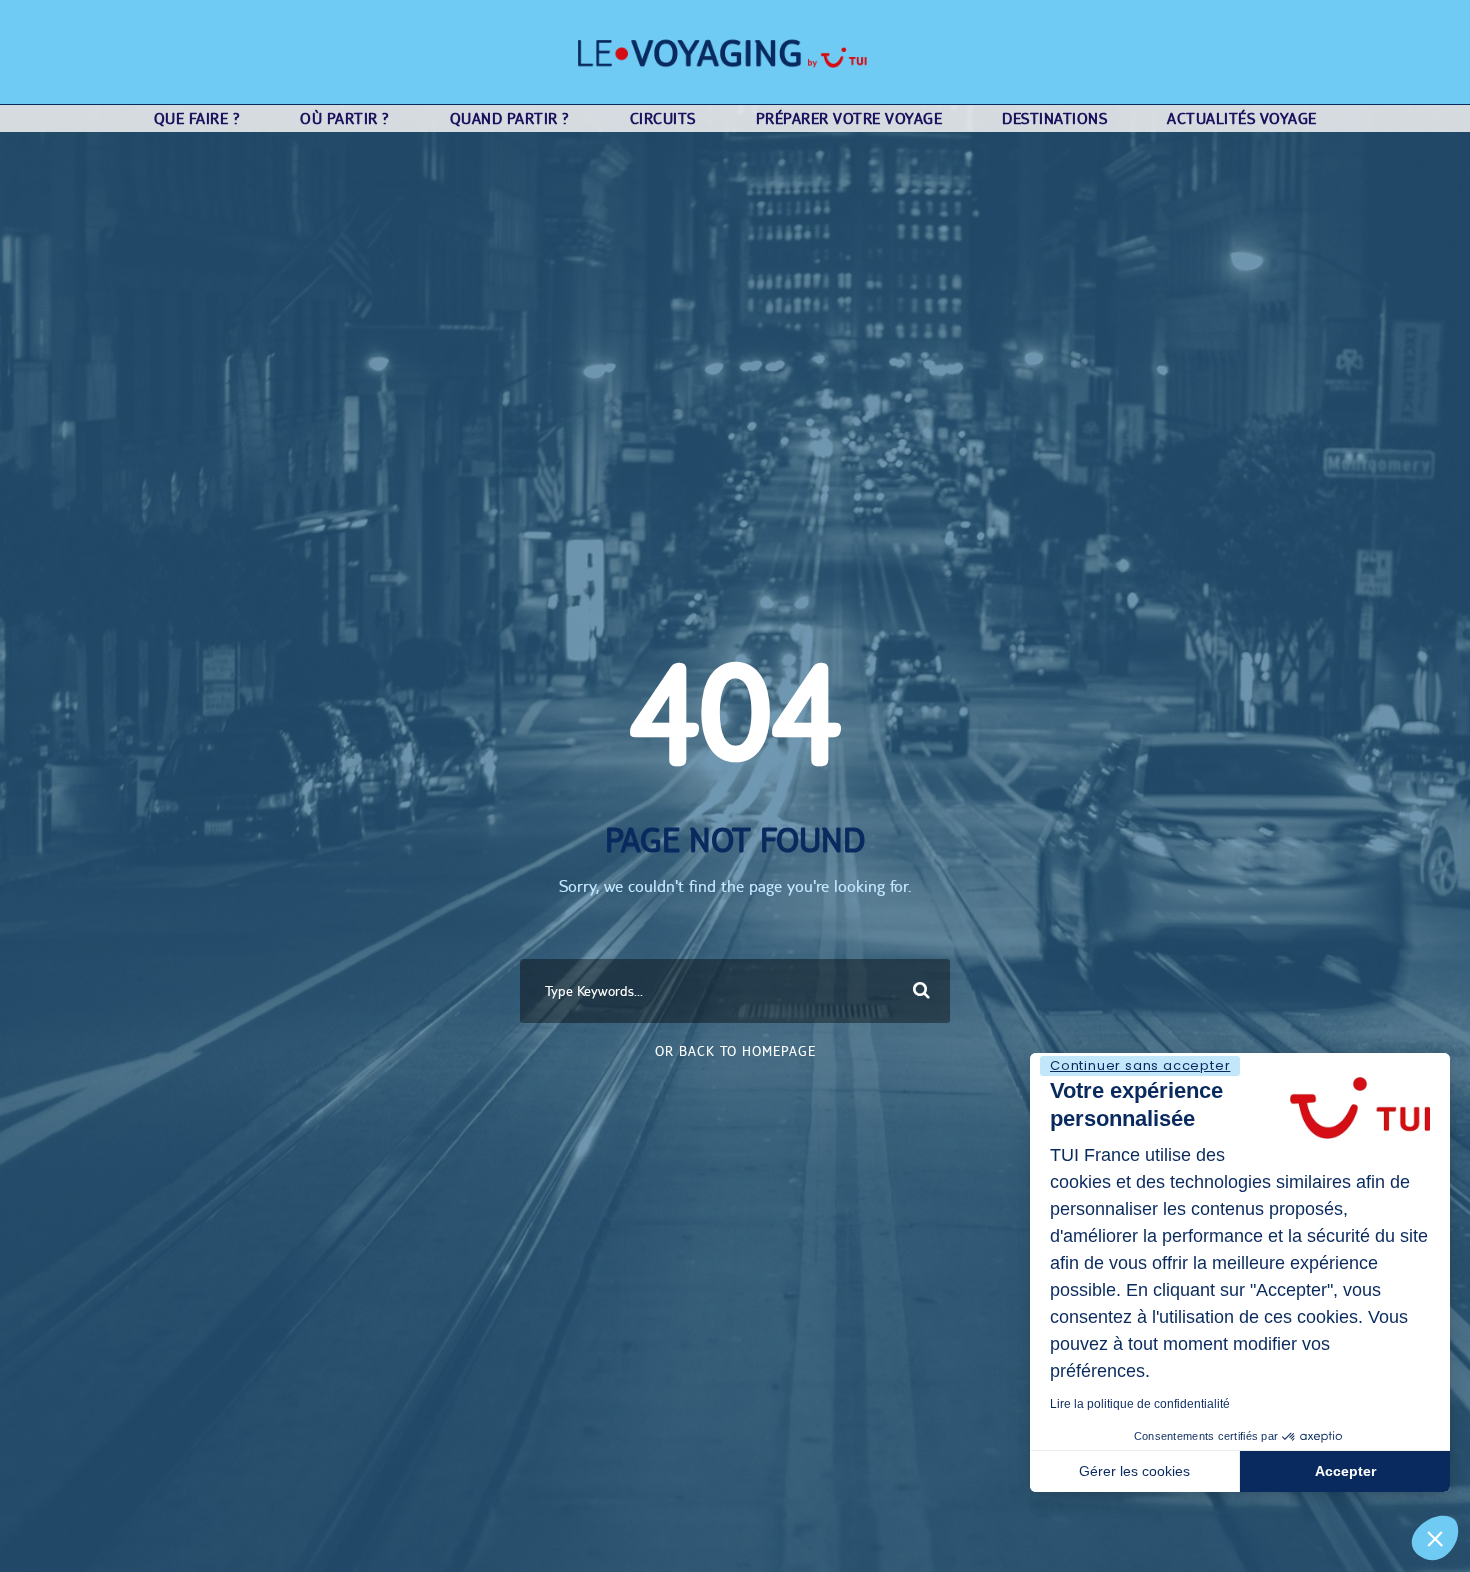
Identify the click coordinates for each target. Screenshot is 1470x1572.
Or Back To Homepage (735, 1051)
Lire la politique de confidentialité (1140, 1404)
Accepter (1345, 1471)
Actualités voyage (1242, 118)
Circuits (663, 118)
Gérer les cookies (1134, 1471)
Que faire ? (197, 118)
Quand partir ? (510, 118)
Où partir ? (345, 118)
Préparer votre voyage (849, 118)
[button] (1435, 1538)
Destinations (1054, 118)
